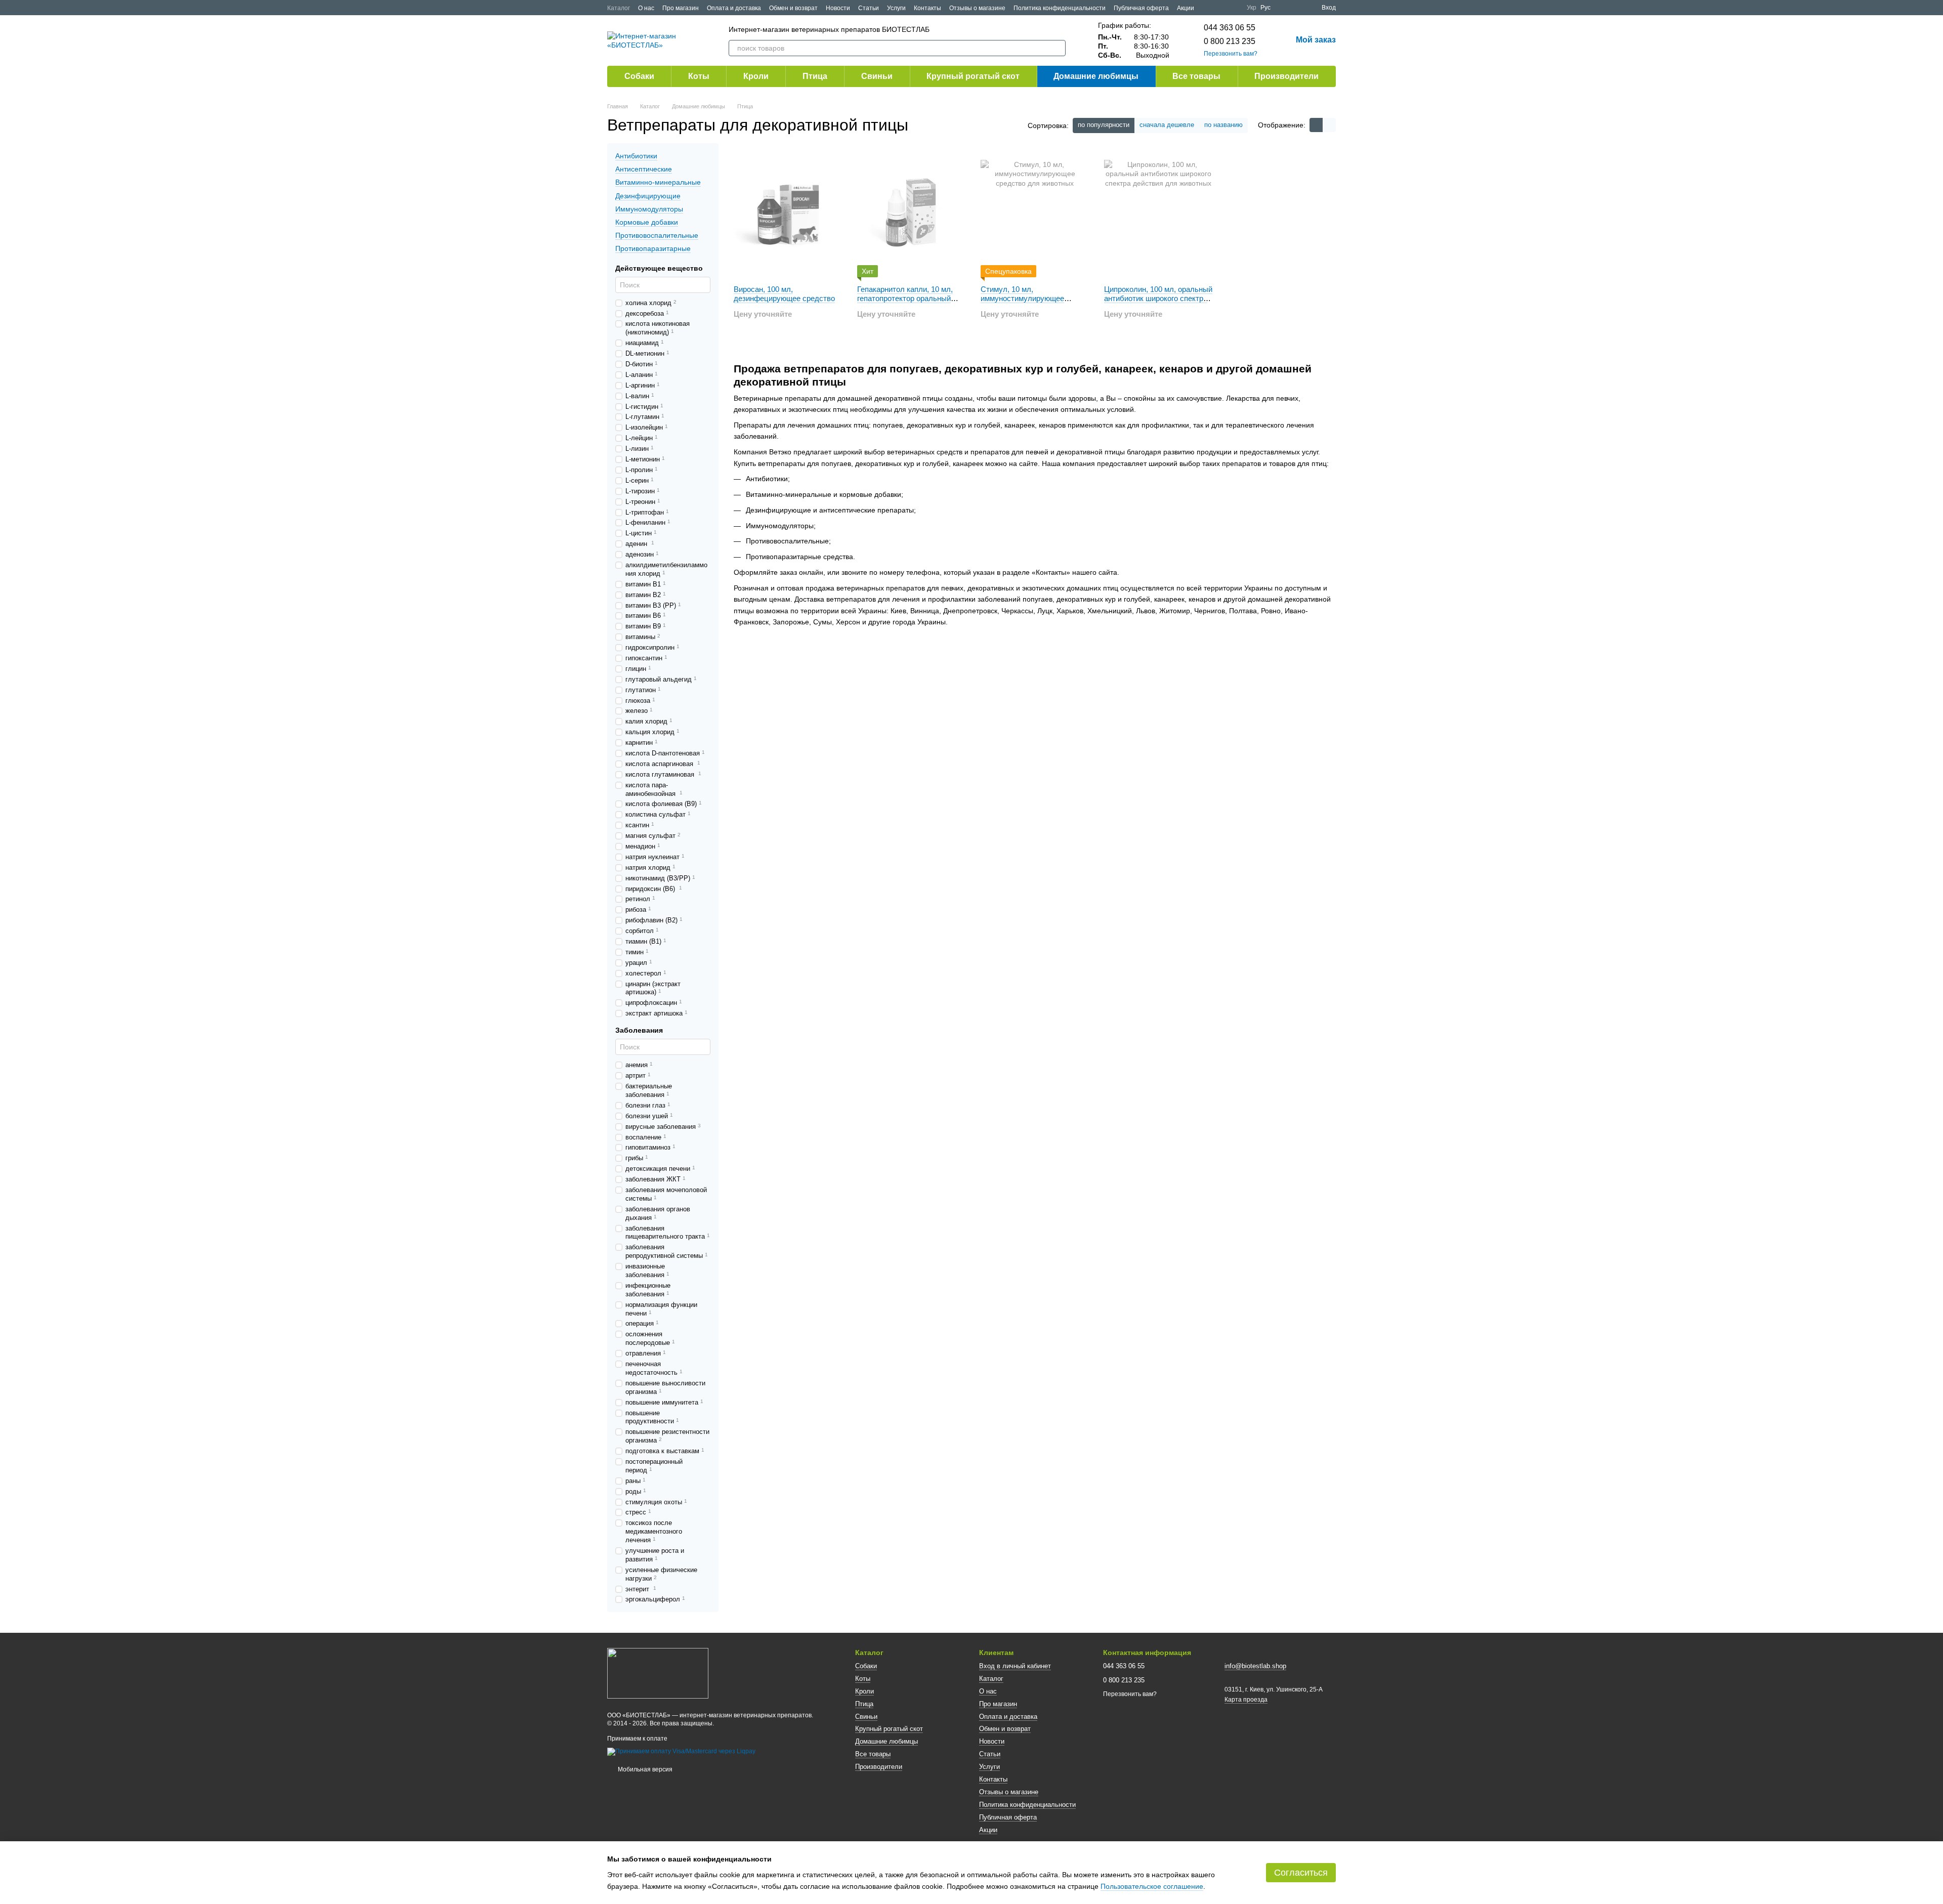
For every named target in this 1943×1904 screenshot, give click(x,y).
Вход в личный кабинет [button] (1015, 1666)
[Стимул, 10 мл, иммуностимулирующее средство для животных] (1035, 214)
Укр (1252, 8)
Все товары (1196, 76)
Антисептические (644, 169)
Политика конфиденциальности (1060, 8)
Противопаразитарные (653, 248)
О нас (646, 8)
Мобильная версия (644, 1769)
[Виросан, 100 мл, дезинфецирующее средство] (788, 214)
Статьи (869, 8)
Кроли (756, 76)
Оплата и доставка (734, 8)
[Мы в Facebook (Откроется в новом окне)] (1208, 8)
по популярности (1104, 125)
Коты (699, 76)
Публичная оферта (1141, 8)
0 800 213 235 (1230, 41)
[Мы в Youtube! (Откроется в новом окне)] (1220, 8)
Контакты (927, 8)
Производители (1286, 76)
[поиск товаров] (1058, 48)
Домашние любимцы (1096, 76)
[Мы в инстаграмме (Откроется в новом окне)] (1233, 8)
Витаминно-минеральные (658, 183)
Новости (838, 8)
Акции (1186, 8)
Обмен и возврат (793, 8)
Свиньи (877, 76)
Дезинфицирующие (648, 196)
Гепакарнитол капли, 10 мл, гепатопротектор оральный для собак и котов (905, 298)
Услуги (896, 8)
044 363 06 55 (1230, 28)
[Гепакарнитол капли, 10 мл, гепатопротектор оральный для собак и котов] (911, 214)
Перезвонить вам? (1231, 54)
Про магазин (681, 8)
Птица (815, 76)
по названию (1223, 125)
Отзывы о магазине (977, 8)
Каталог (619, 8)
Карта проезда (1246, 1700)
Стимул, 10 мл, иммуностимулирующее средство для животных (1023, 298)
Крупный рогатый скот (973, 76)
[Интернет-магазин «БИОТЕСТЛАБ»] (658, 1673)
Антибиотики (636, 156)
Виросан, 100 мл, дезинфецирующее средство (784, 294)
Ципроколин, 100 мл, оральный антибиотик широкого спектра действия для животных (1158, 298)
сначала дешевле (1167, 125)
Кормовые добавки (647, 222)
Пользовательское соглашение (1152, 1886)
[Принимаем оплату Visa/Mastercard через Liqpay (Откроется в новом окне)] (681, 1752)
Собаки (639, 76)
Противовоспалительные (657, 235)
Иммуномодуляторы (649, 209)
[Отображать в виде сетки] (1316, 125)
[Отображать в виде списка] (1329, 125)
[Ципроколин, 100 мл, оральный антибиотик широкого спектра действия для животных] (1158, 214)
